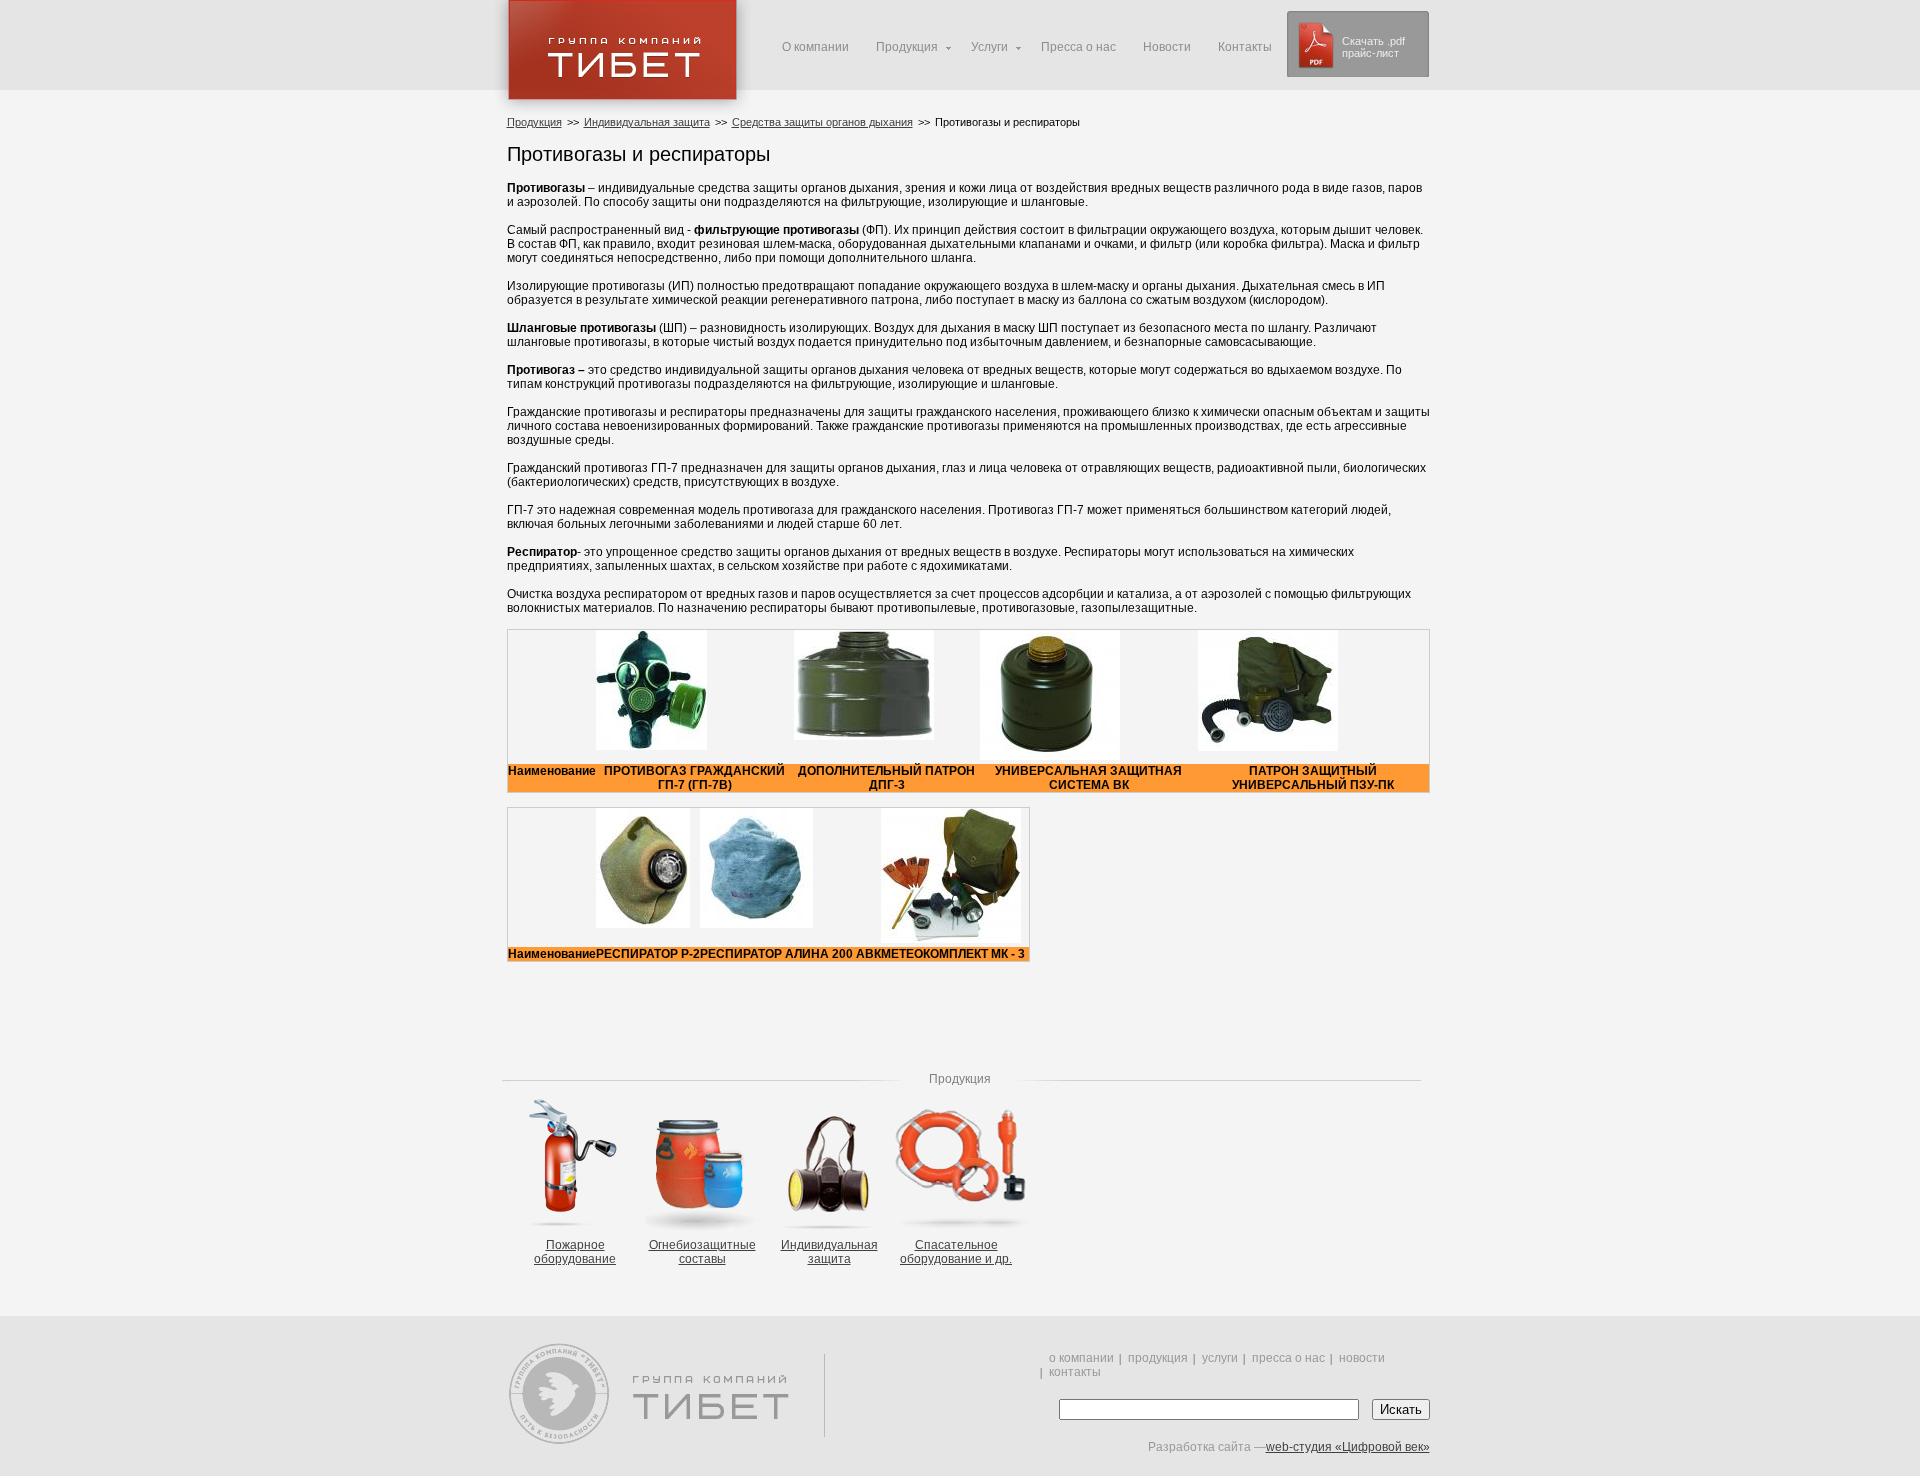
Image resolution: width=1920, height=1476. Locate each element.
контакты (1075, 1372)
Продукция (534, 122)
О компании (815, 47)
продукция (1158, 1358)
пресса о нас (1288, 1358)
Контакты (1245, 47)
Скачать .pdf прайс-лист (1373, 47)
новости (1362, 1358)
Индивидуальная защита (647, 122)
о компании (1081, 1358)
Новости (1167, 47)
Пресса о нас (1078, 47)
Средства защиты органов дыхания (822, 122)
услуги (1220, 1358)
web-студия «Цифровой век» (1348, 1447)
